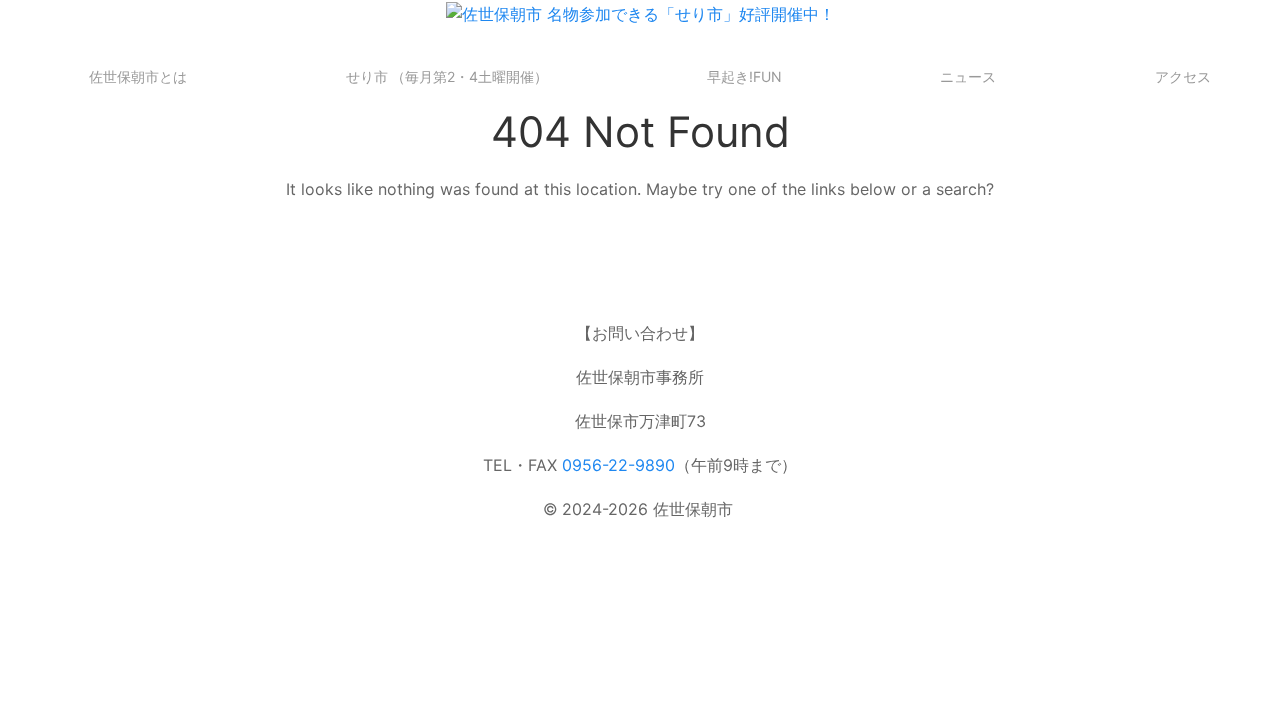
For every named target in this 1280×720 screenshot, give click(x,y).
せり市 (447, 76)
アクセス (1183, 76)
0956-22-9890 (618, 465)
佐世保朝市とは (138, 76)
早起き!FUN (744, 76)
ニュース (968, 76)
